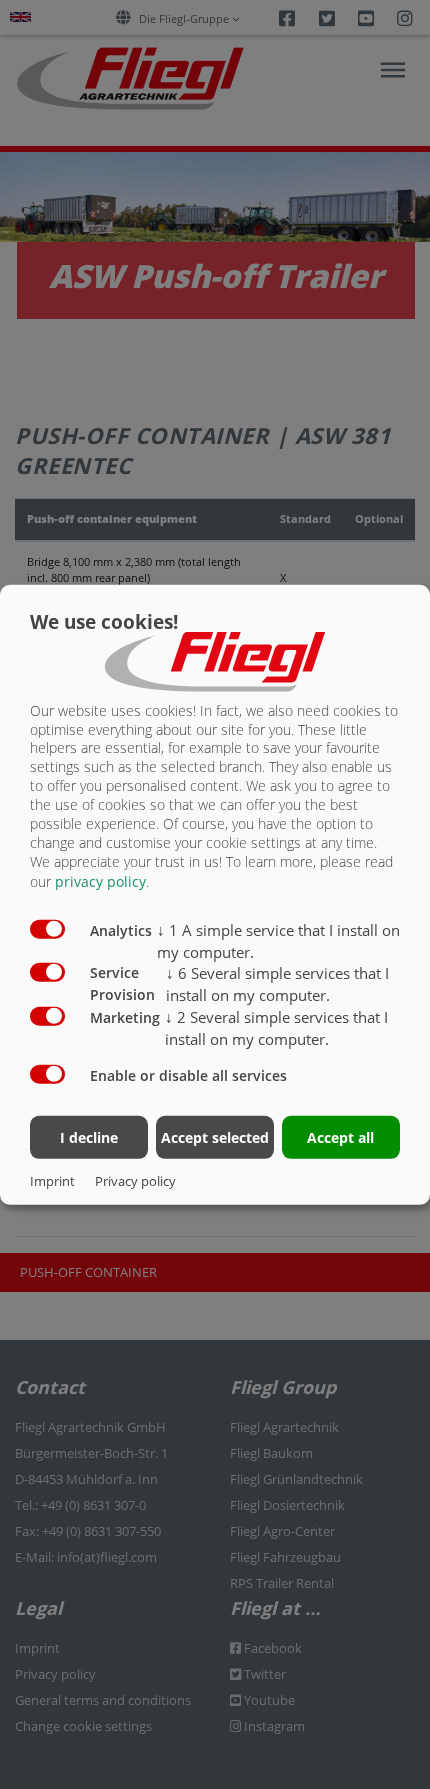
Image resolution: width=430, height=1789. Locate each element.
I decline (89, 1137)
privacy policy (100, 881)
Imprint (52, 1181)
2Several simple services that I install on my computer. (276, 1028)
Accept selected (215, 1137)
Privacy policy (135, 1181)
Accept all (340, 1137)
